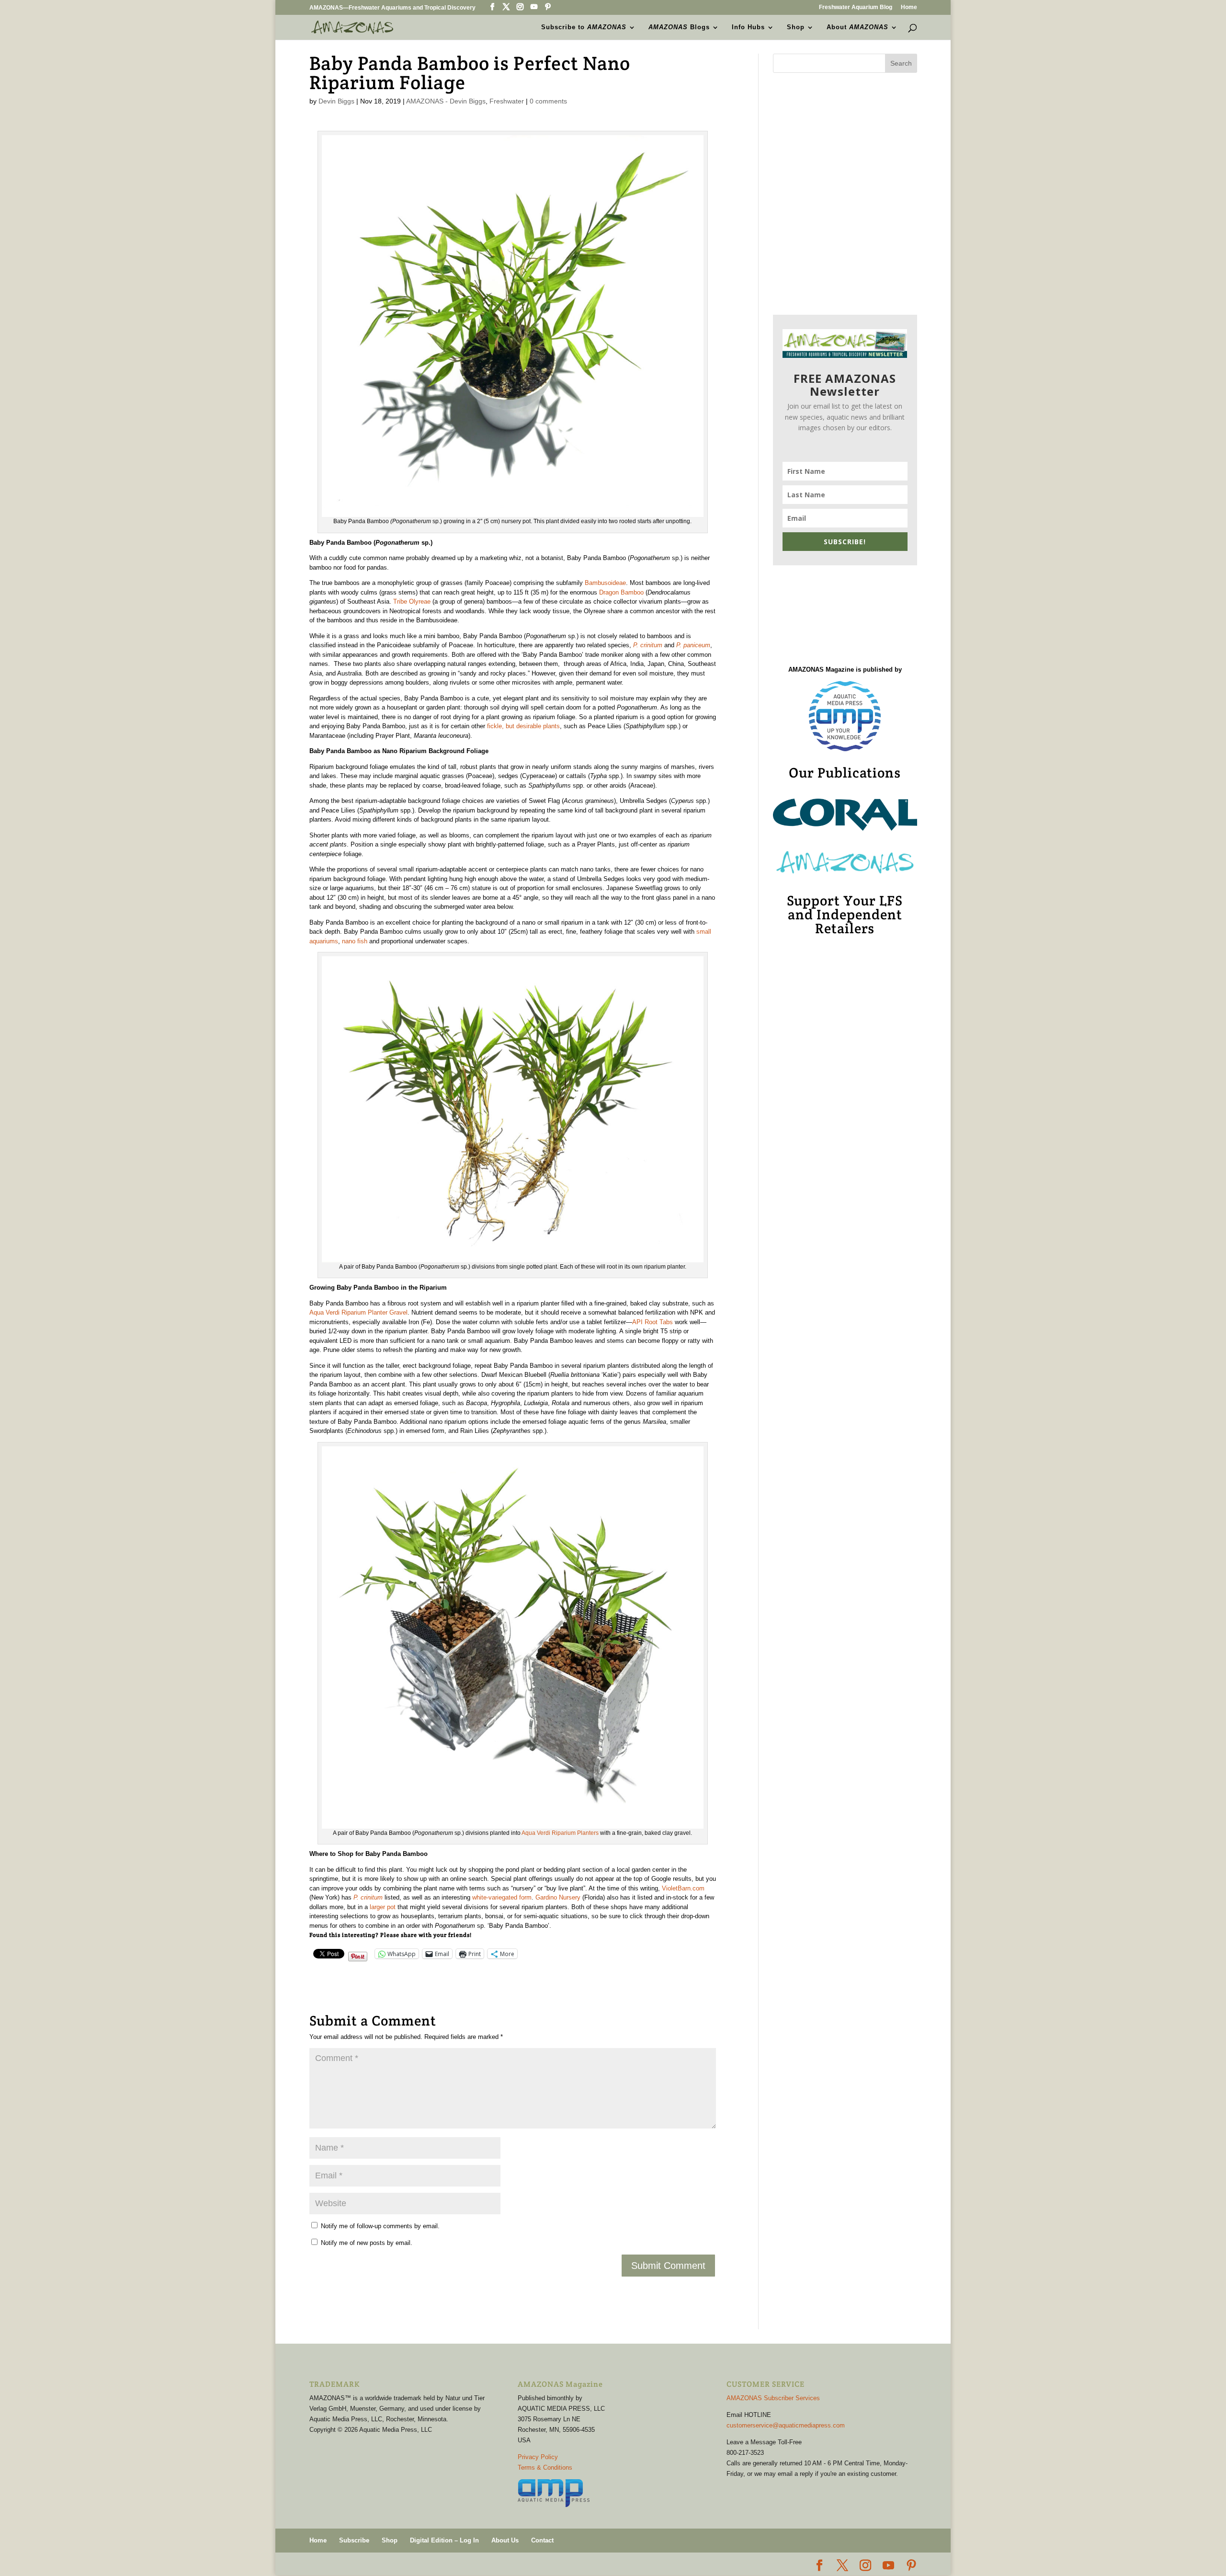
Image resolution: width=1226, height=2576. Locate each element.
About (857, 27)
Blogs (679, 27)
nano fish (355, 941)
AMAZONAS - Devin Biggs (446, 101)
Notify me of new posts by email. (367, 2243)
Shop (796, 27)
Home (909, 7)
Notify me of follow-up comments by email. (380, 2226)
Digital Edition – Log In (444, 2540)
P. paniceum (693, 645)
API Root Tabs (653, 1322)
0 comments (548, 101)
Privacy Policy (538, 2457)
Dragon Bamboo (621, 592)
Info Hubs (748, 27)
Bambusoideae (605, 583)
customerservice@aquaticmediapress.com (786, 2425)
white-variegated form (502, 1897)
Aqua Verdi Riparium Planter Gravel (358, 1312)
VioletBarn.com (683, 1888)
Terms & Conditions (545, 2467)
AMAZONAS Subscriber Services (773, 2398)
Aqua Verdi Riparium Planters (560, 1833)
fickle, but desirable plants (523, 726)
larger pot (383, 1907)
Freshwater (507, 101)
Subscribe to (584, 27)
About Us (505, 2540)
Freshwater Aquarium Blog (856, 7)
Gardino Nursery (558, 1897)
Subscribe (354, 2540)
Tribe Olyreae (412, 601)
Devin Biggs (336, 101)
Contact (542, 2540)
